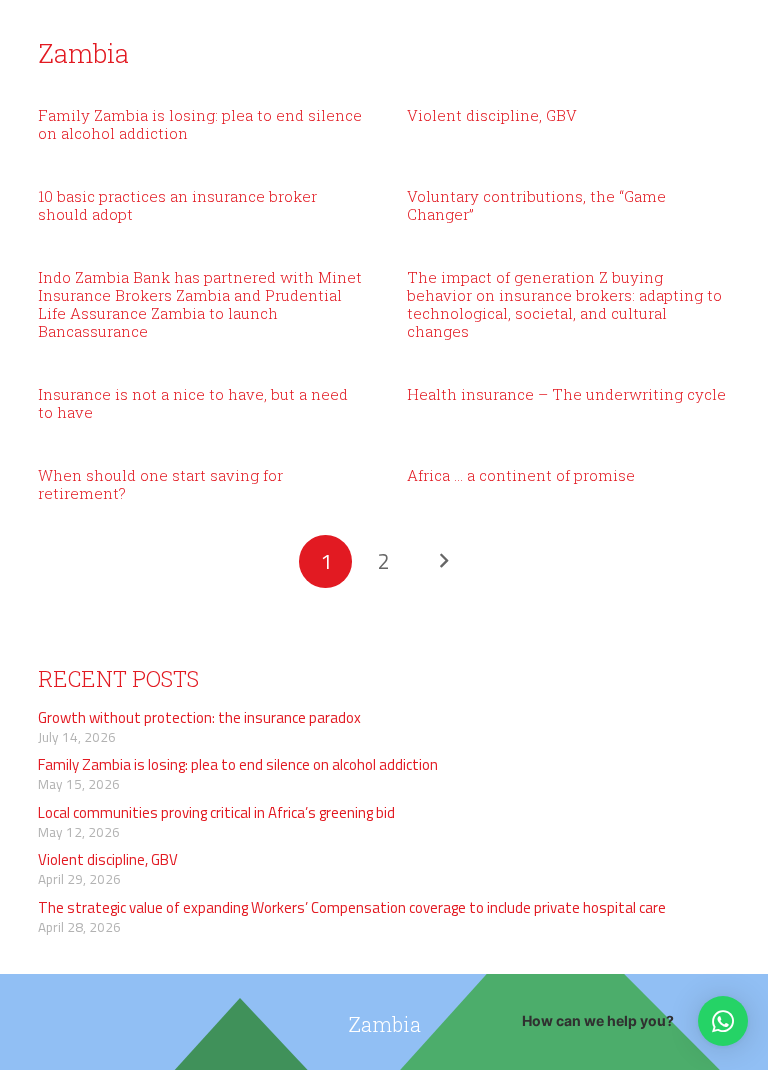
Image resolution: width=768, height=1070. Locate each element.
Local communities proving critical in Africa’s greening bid (216, 812)
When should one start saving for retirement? (160, 484)
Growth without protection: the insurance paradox (199, 717)
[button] (723, 1021)
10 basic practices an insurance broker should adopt (177, 205)
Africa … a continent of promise (521, 475)
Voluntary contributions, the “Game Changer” (536, 205)
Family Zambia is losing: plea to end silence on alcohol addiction (200, 124)
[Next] (442, 561)
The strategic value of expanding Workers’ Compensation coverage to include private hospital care (352, 907)
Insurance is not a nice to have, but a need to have (193, 403)
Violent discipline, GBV (492, 115)
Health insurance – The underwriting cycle (566, 394)
